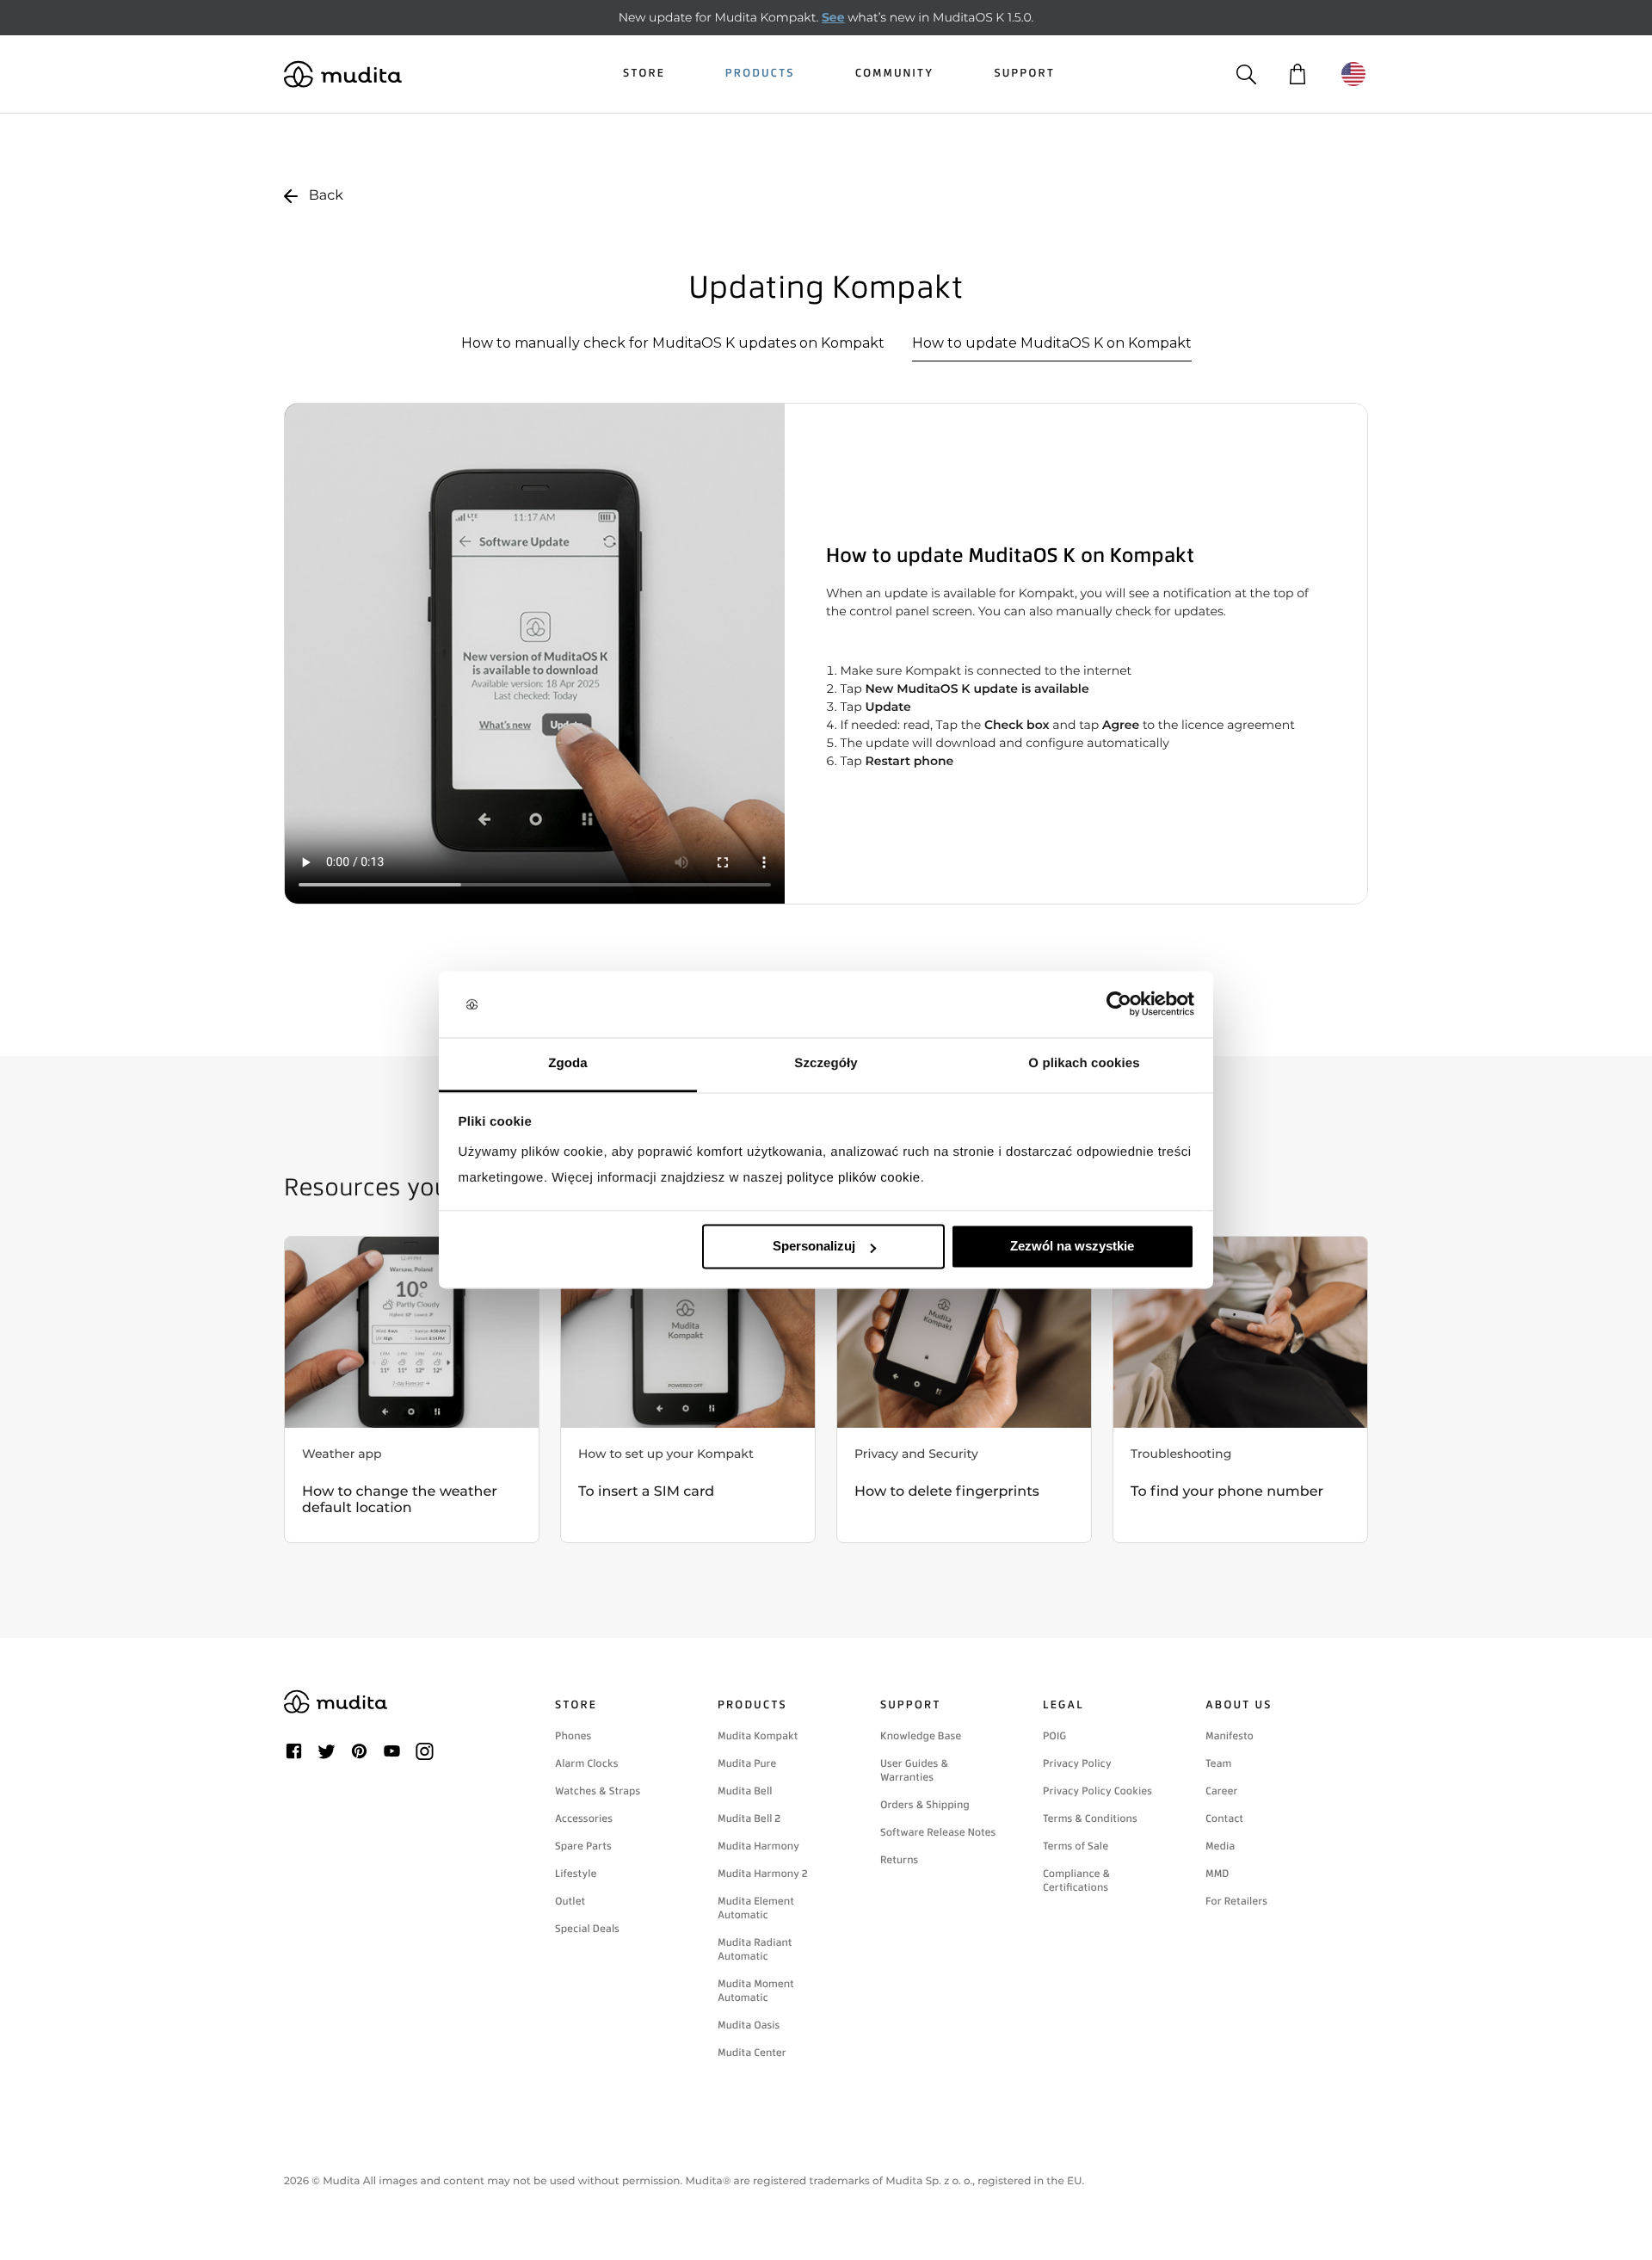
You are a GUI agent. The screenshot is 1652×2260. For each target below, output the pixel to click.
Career (1222, 1791)
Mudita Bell (745, 1791)
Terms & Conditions (1090, 1818)
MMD (1217, 1874)
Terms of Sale (1076, 1846)
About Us (1239, 1705)
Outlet (570, 1901)
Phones (573, 1736)
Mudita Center (752, 2053)
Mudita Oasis (749, 2025)
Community (895, 74)
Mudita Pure (747, 1763)
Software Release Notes (938, 1832)
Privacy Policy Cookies (1097, 1791)
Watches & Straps (598, 1791)
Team (1218, 1763)
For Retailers (1236, 1901)
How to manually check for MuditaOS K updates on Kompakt (673, 343)
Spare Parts (583, 1846)
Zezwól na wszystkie (1072, 1247)
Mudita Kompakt (758, 1736)
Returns (899, 1860)
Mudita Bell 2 (749, 1818)
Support (1024, 74)
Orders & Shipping (925, 1805)
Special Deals (587, 1929)
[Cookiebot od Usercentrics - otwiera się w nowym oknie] (1119, 1004)
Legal (1063, 1705)
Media (1220, 1846)
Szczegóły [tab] (826, 1063)
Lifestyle (576, 1874)
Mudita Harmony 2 (763, 1874)
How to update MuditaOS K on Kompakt (1052, 343)
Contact (1224, 1818)
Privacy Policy (1077, 1763)
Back (326, 196)
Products (760, 74)
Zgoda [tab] (568, 1063)
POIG (1054, 1736)
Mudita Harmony (758, 1846)
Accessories (584, 1818)
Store (644, 74)
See (833, 17)
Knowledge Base (921, 1736)
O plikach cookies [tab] (1084, 1063)
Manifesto (1230, 1736)
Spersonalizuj (814, 1247)
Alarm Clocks (587, 1763)
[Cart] (1297, 74)
